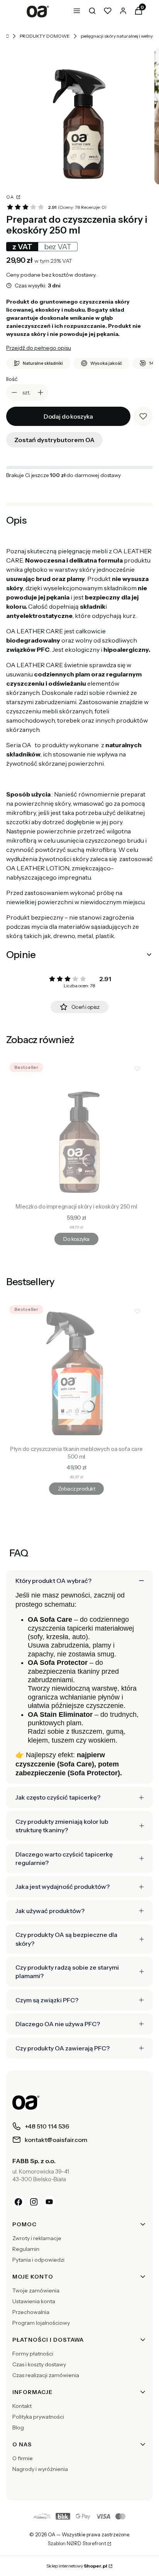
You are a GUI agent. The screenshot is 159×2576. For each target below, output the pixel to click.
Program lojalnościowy (41, 2323)
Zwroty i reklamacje (37, 2238)
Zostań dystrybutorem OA (54, 440)
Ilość (12, 379)
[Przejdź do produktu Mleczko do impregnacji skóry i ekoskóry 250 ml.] (76, 1130)
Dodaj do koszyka (68, 416)
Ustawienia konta (34, 2301)
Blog (18, 2427)
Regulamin (26, 2249)
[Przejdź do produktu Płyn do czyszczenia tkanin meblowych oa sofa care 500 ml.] (76, 1372)
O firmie (23, 2458)
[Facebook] (19, 2202)
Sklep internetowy (77, 2566)
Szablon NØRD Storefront (77, 2544)
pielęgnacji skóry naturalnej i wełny (117, 36)
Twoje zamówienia (36, 2291)
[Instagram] (34, 2202)
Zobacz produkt (76, 1489)
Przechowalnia (31, 2312)
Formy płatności (33, 2354)
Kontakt (22, 2406)
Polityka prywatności (38, 2417)
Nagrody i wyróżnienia (40, 2469)
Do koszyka (76, 1239)
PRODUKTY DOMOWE (45, 36)
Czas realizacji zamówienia (46, 2375)
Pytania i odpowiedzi (38, 2260)
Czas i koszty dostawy (39, 2364)
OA (11, 197)
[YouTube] (49, 2202)
